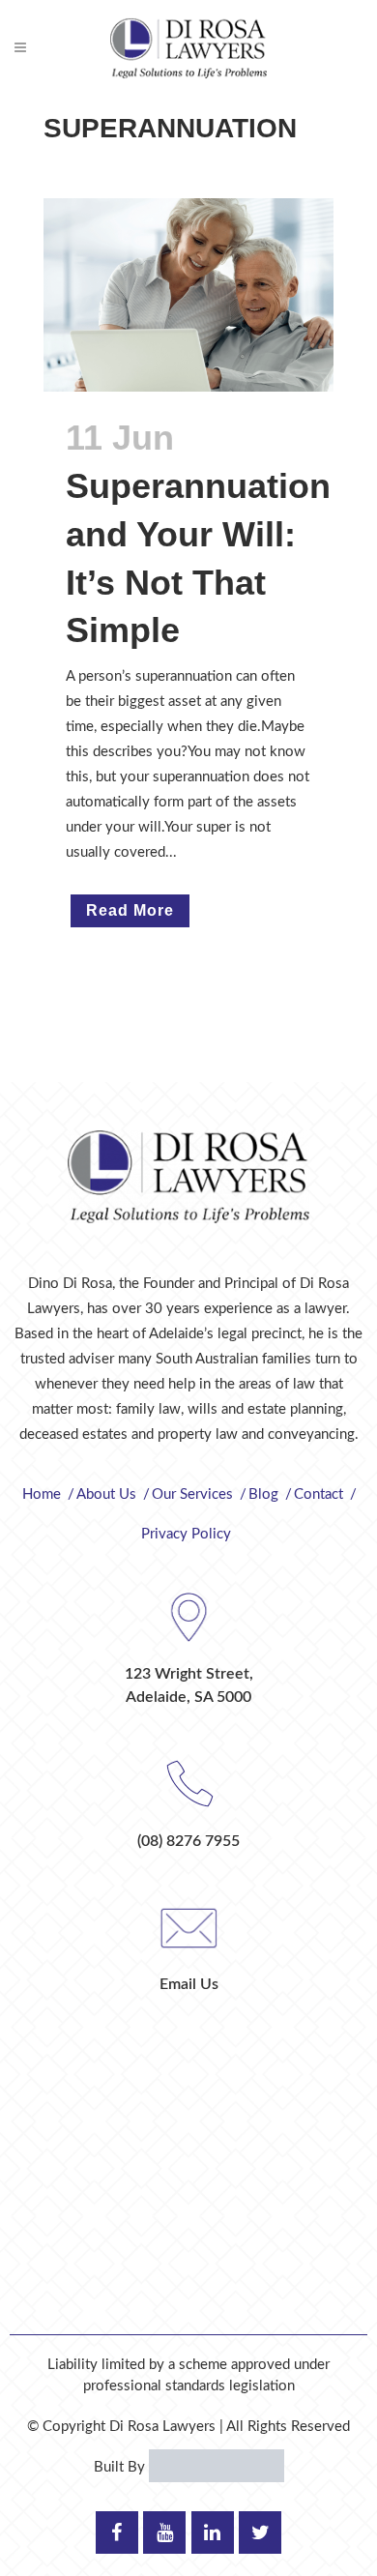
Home (42, 1494)
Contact (319, 1494)
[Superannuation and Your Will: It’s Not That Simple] (188, 295)
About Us (106, 1494)
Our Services (192, 1494)
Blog (263, 1494)
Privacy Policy (186, 1534)
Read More (130, 910)
